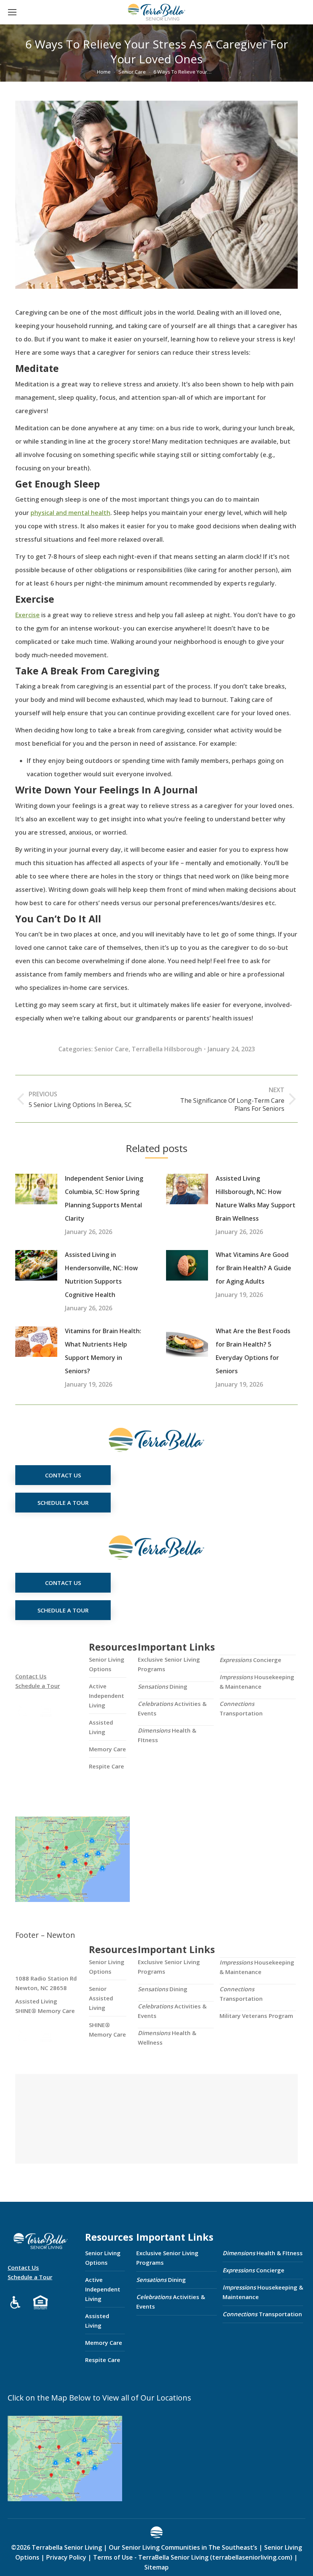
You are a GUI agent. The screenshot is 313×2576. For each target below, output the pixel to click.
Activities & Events (172, 1708)
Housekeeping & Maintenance (257, 1682)
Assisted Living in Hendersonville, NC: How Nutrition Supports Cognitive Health (101, 1275)
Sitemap (156, 2567)
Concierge (250, 1660)
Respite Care (106, 1766)
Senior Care (111, 1049)
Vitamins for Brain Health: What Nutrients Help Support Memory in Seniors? (103, 1351)
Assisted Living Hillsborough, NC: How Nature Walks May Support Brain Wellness (256, 1198)
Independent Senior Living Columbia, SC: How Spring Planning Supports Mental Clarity (104, 1198)
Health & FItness (167, 1735)
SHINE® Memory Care (107, 2030)
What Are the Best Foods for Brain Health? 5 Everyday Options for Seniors (253, 1351)
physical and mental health (70, 513)
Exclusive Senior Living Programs (169, 1664)
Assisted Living (101, 1727)
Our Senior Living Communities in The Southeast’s (183, 2547)
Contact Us (31, 1676)
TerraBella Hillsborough (167, 1049)
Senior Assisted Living (101, 1998)
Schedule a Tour (38, 1686)
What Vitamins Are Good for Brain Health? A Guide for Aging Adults (253, 1268)
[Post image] (36, 1189)
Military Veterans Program (256, 2016)
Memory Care (107, 1749)
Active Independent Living (106, 1696)
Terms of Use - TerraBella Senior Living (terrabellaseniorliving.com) (193, 2557)
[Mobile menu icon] (12, 12)
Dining (163, 1686)
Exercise (27, 615)
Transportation (241, 1708)
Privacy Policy (66, 2557)
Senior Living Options (107, 1664)
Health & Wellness (167, 2038)
